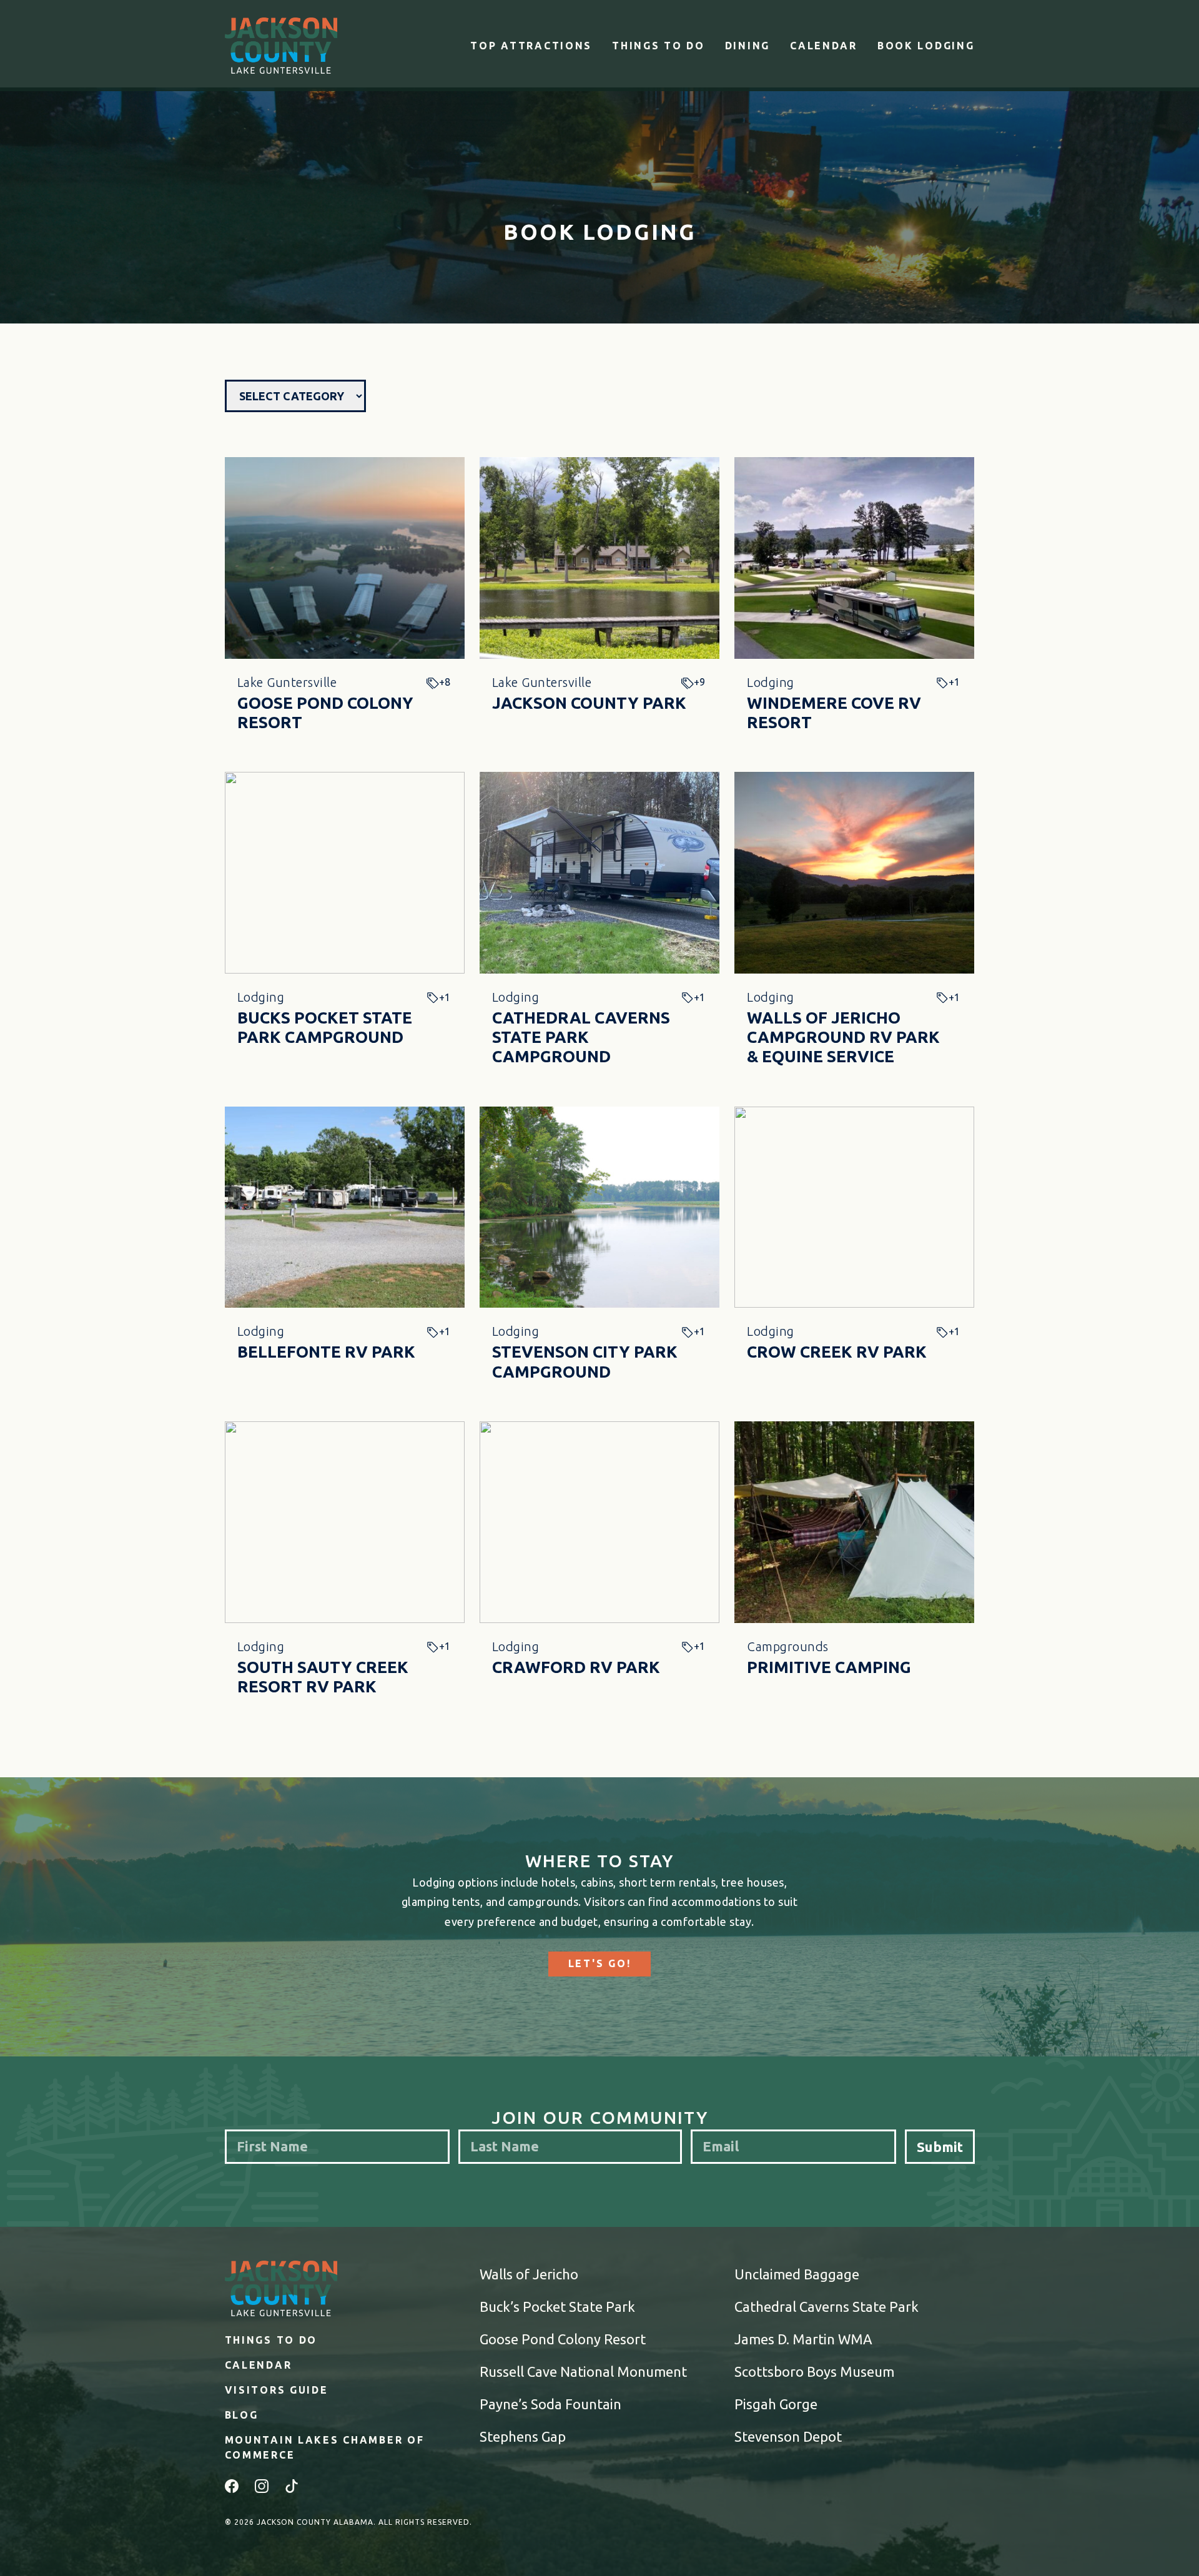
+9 (699, 682)
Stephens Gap (523, 2436)
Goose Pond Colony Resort (563, 2339)
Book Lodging (926, 46)
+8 (445, 682)
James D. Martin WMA (803, 2339)
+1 (954, 682)
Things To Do (659, 46)
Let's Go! (599, 1963)
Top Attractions (531, 46)
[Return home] (281, 46)
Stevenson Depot (788, 2436)
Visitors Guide (277, 2390)
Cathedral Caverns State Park (826, 2307)
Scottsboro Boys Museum (814, 2371)
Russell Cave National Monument (583, 2371)
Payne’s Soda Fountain (550, 2404)
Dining (748, 46)
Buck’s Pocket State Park (557, 2307)
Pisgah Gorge (776, 2404)
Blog (242, 2415)
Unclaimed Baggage (797, 2274)
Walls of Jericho (529, 2274)
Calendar (824, 46)
